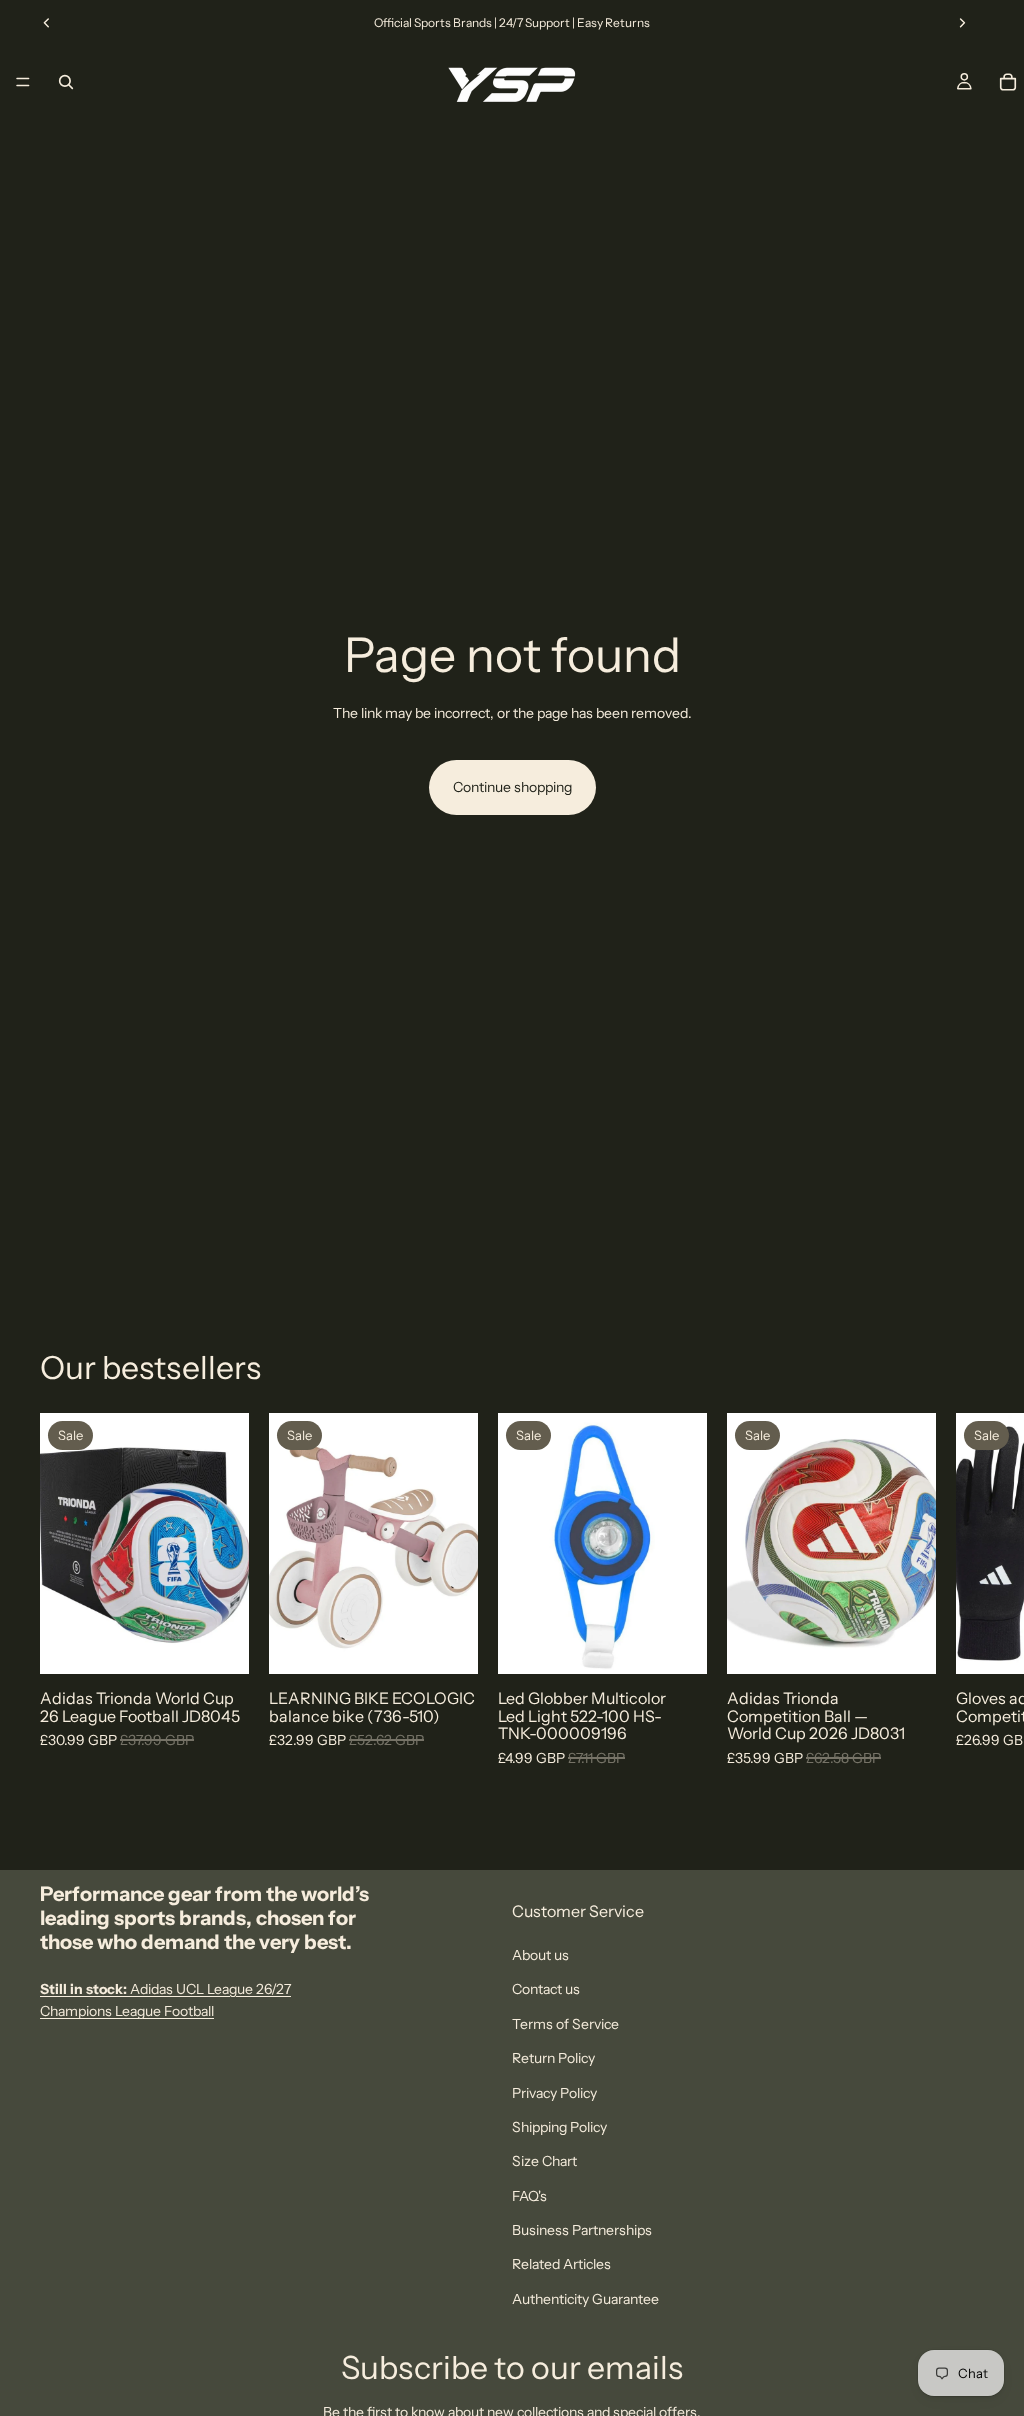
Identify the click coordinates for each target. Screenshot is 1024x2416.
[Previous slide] (47, 23)
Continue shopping (512, 787)
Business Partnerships (582, 2230)
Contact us (546, 1989)
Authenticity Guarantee (585, 2298)
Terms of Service (565, 2023)
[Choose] (218, 1644)
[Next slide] (962, 23)
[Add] (447, 1644)
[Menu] (23, 82)
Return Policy (553, 2058)
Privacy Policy (554, 2092)
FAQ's (529, 2195)
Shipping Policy (559, 2127)
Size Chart (544, 2161)
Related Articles (561, 2264)
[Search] (66, 82)
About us (540, 1955)
